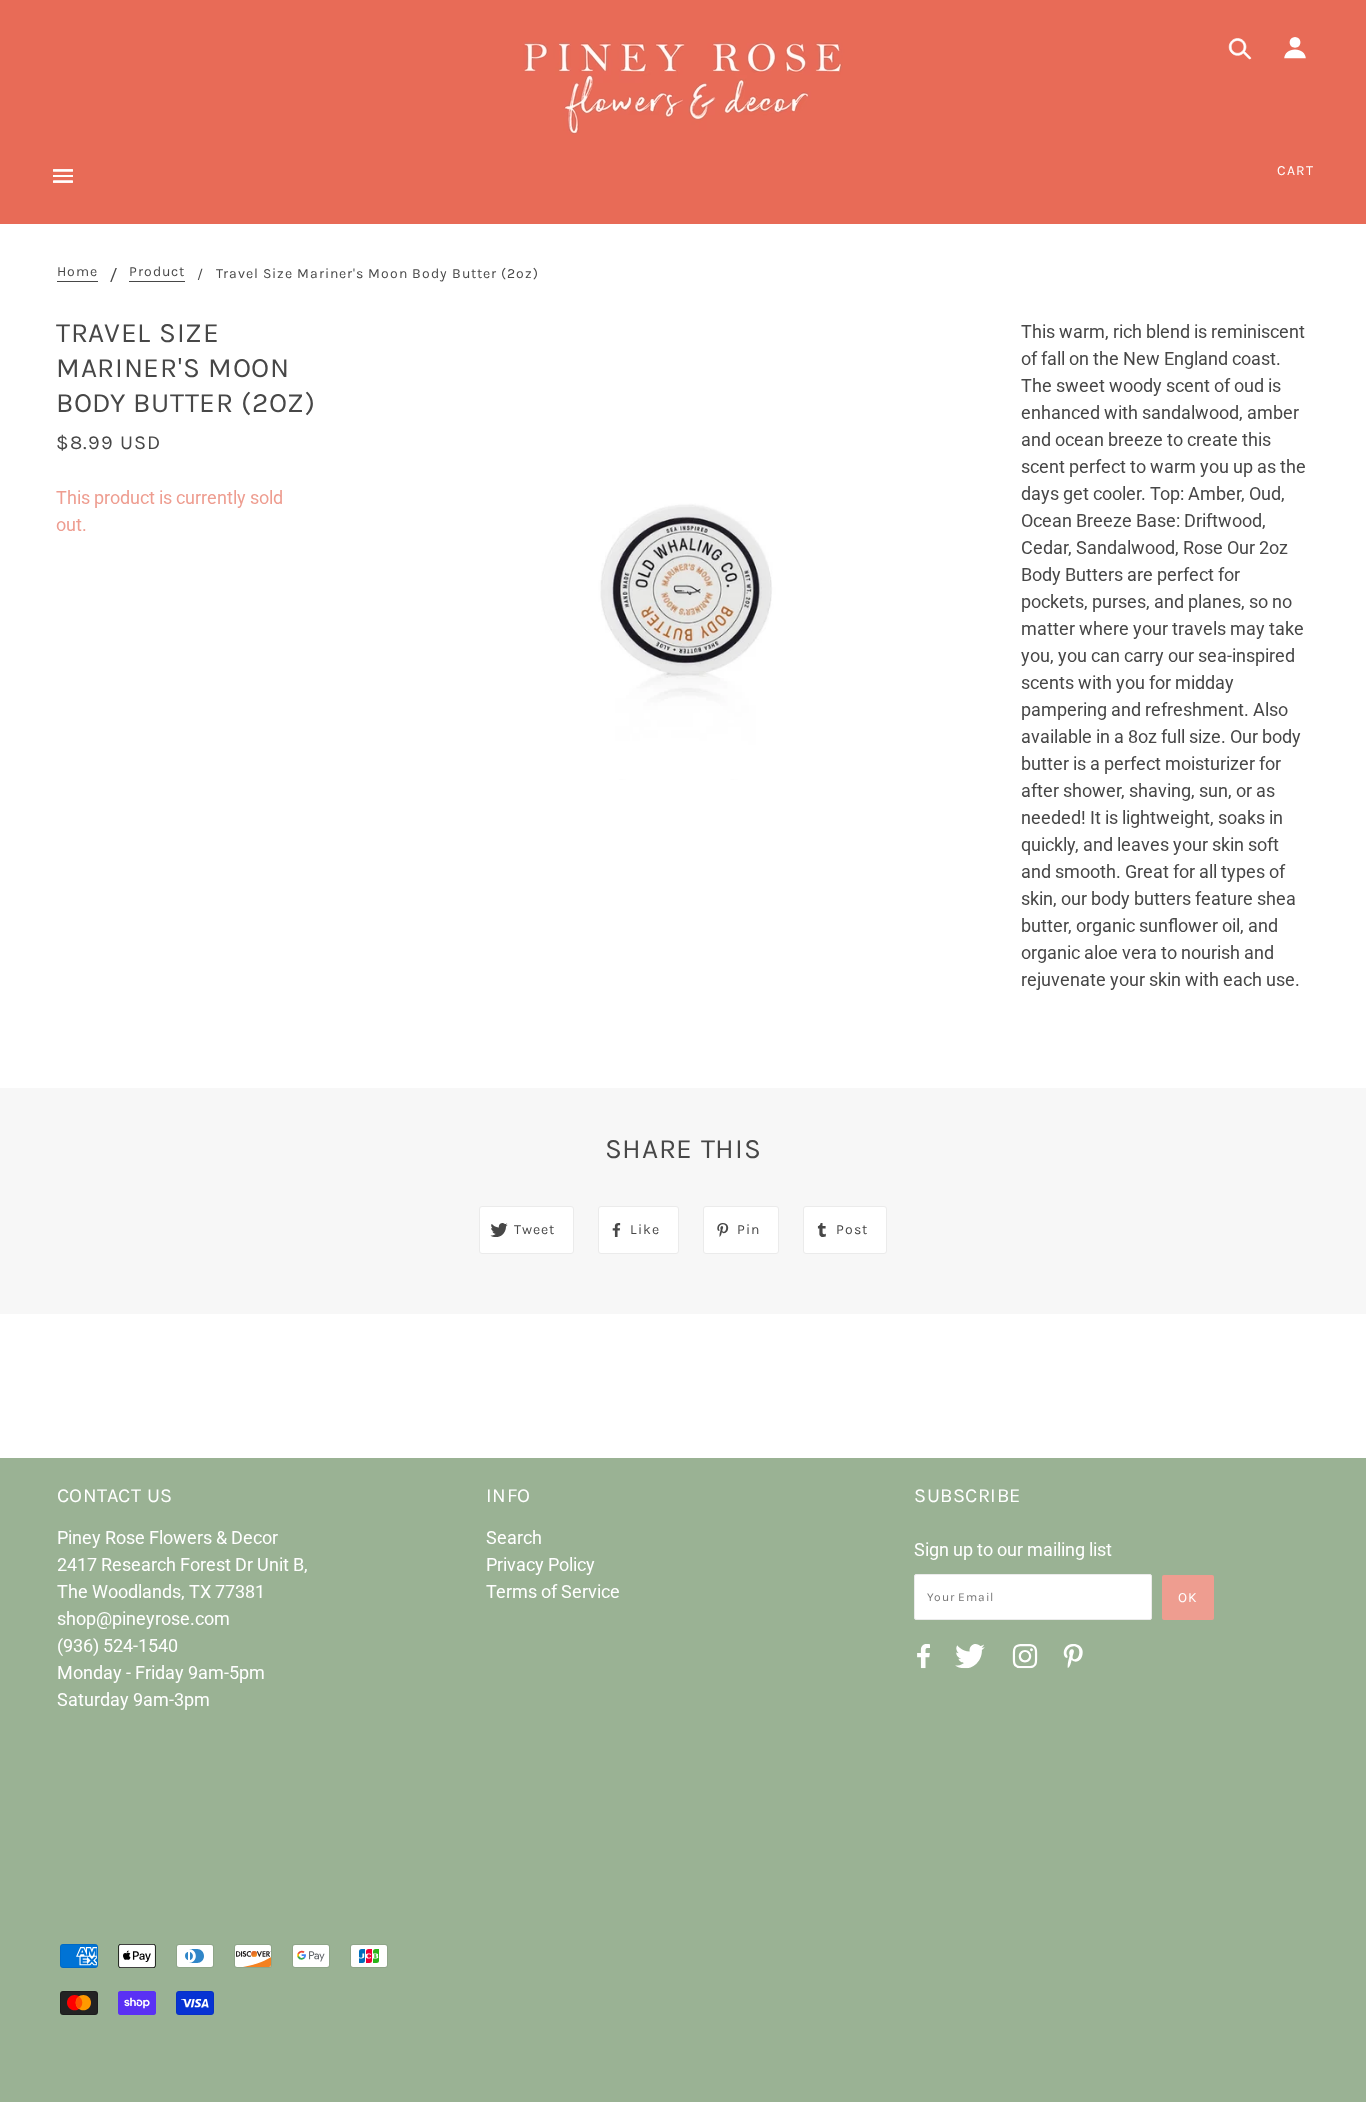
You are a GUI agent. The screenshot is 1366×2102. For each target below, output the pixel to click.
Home (77, 272)
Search (514, 1537)
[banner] (683, 85)
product (157, 272)
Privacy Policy (540, 1564)
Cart (1295, 170)
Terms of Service (553, 1591)
